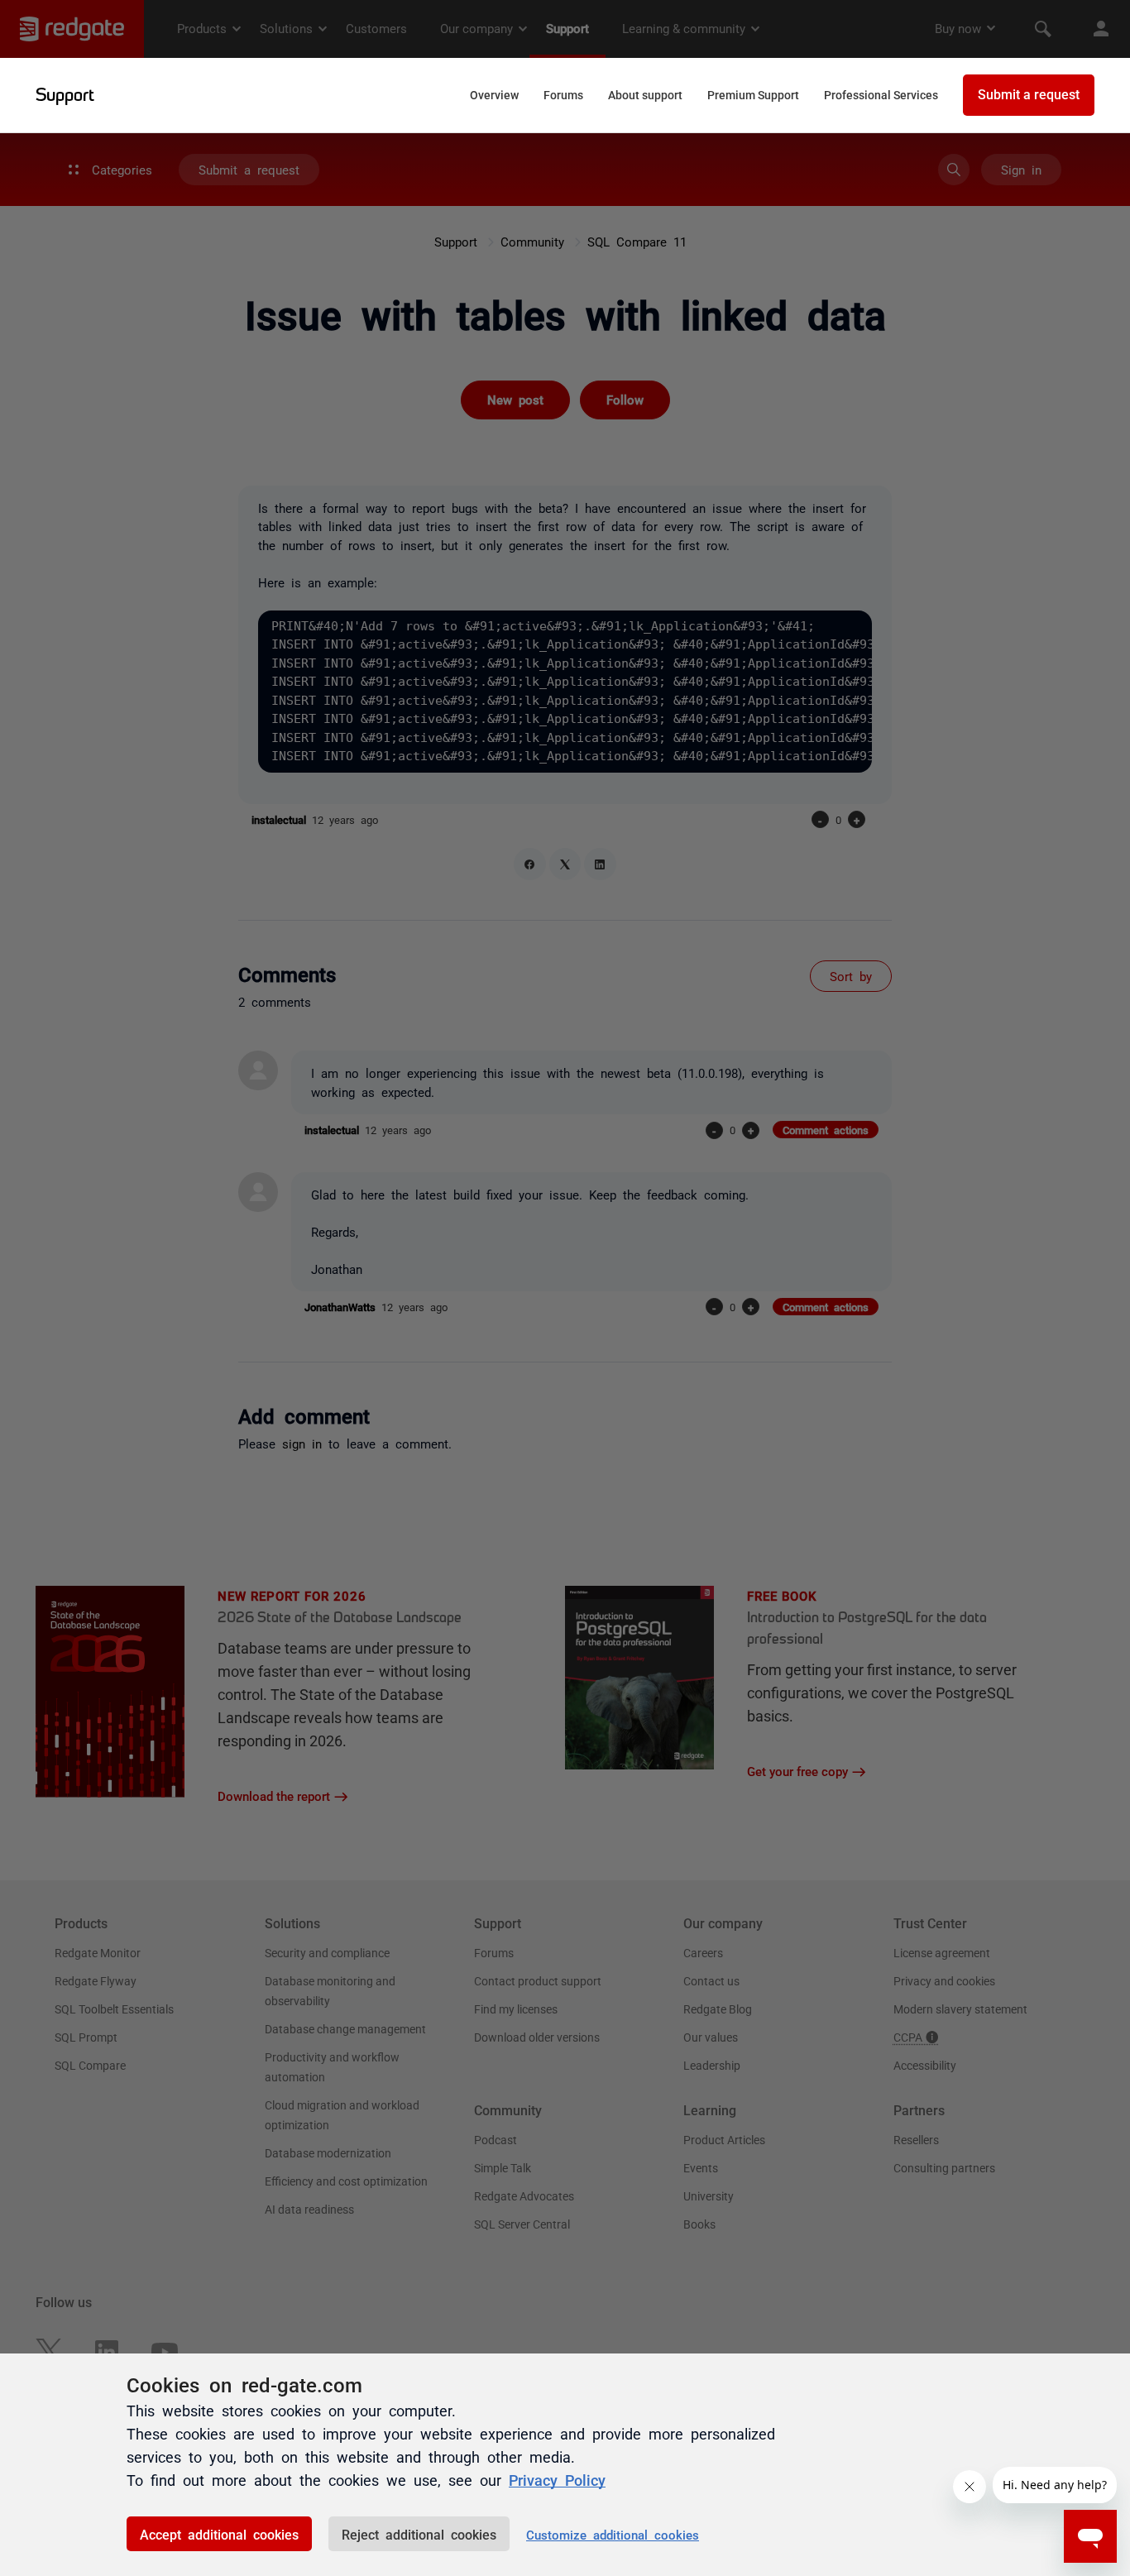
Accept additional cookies (219, 2534)
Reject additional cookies (419, 2534)
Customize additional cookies (613, 2534)
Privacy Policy (557, 2479)
